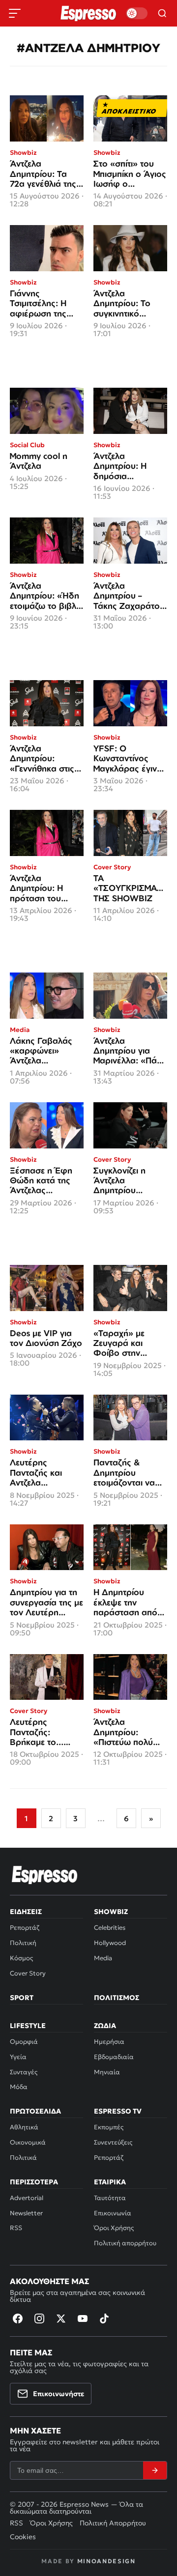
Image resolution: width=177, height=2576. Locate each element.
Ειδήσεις (26, 1912)
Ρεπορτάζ (25, 1928)
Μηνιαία (107, 2072)
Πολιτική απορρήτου (125, 2243)
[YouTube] (83, 2318)
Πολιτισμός (117, 1998)
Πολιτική (23, 1943)
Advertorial (27, 2198)
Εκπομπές (109, 2127)
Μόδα (19, 2087)
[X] (61, 2318)
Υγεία (18, 2057)
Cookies (23, 2537)
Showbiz (111, 1912)
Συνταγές (24, 2072)
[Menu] (15, 13)
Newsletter (26, 2213)
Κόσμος (21, 1958)
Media (103, 1958)
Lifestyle (28, 2026)
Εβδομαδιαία (114, 2057)
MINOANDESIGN (106, 2561)
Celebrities (110, 1928)
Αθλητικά (24, 2127)
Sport (22, 1998)
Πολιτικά (23, 2158)
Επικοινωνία (113, 2213)
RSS (16, 2228)
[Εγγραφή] (155, 2470)
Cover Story (28, 1973)
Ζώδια (105, 2026)
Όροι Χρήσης (114, 2228)
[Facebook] (18, 2318)
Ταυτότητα (110, 2198)
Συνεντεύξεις (113, 2142)
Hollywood (110, 1943)
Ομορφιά (24, 2042)
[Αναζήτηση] (162, 13)
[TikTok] (104, 2318)
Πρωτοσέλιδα (35, 2111)
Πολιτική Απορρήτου (113, 2523)
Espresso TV (118, 2111)
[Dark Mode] (137, 13)
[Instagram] (39, 2318)
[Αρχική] (45, 1875)
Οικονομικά (28, 2142)
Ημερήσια (109, 2042)
